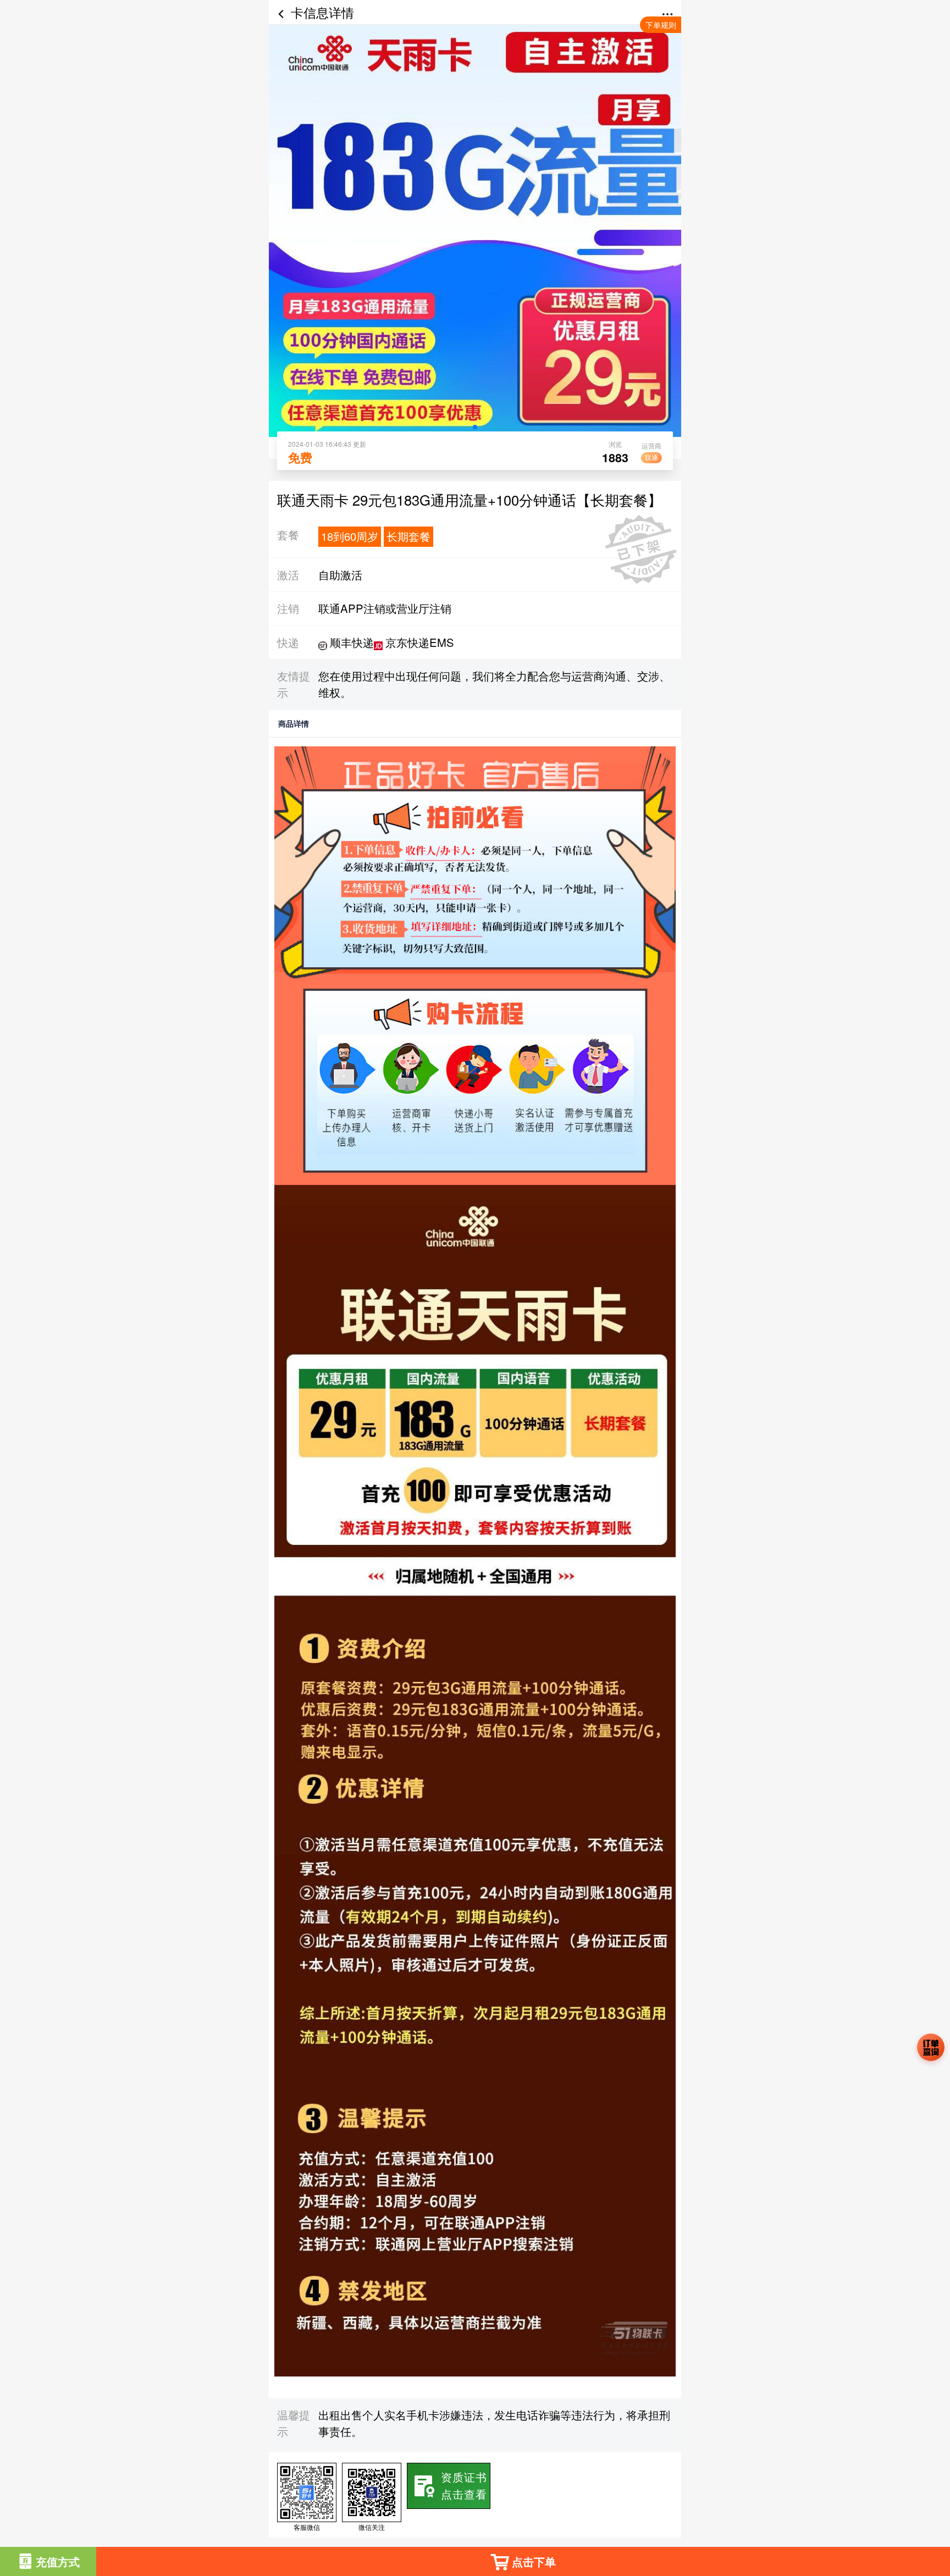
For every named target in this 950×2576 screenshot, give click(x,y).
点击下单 (534, 2561)
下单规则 (661, 25)
